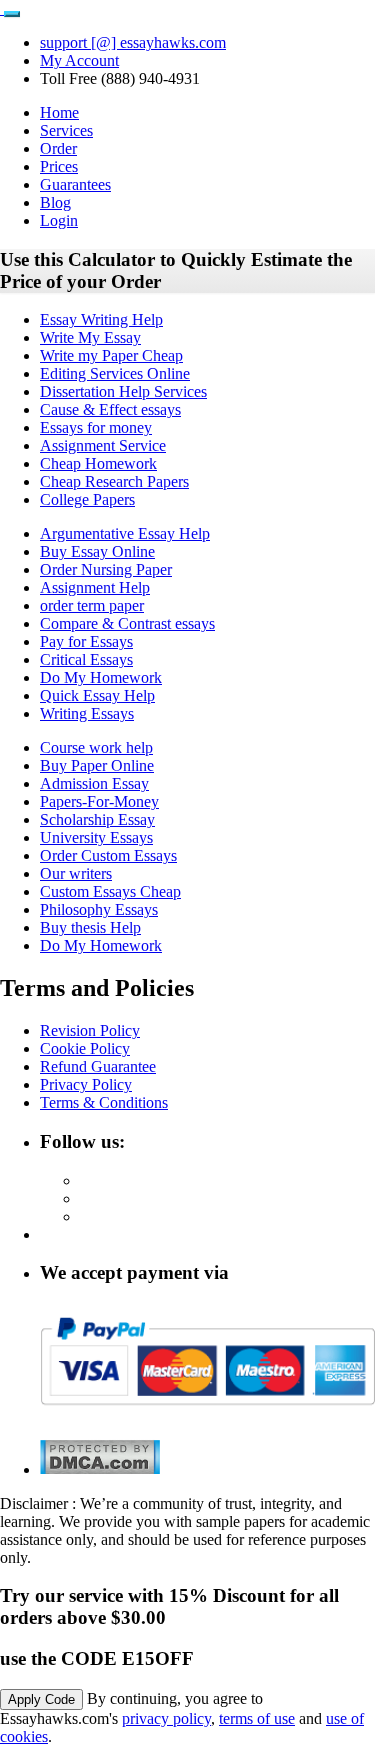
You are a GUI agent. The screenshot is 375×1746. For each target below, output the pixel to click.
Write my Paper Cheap (111, 355)
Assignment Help (95, 587)
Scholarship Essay (97, 819)
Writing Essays (87, 713)
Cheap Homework (98, 463)
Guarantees (75, 184)
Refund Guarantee (98, 1066)
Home (59, 112)
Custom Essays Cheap (110, 891)
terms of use (257, 1718)
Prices (59, 166)
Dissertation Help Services (123, 391)
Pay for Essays (86, 641)
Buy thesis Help (90, 927)
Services (66, 130)
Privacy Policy (86, 1084)
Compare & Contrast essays (127, 623)
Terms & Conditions (104, 1102)
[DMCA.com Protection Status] (100, 1469)
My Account (79, 60)
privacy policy (166, 1718)
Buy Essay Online (97, 551)
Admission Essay (94, 783)
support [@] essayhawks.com (133, 42)
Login (59, 220)
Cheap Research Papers (114, 481)
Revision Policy (90, 1030)
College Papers (87, 499)
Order (58, 148)
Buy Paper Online (97, 765)
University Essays (96, 837)
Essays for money (96, 427)
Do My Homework (101, 677)
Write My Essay (90, 337)
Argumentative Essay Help (125, 533)
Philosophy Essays (99, 909)
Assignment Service (103, 445)
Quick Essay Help (97, 695)
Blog (55, 202)
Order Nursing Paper (106, 569)
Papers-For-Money (99, 801)
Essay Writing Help (101, 319)
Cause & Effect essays (110, 409)
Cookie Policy (85, 1048)
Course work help (96, 747)
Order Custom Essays (108, 855)
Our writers (76, 873)
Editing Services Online (115, 373)
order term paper (92, 605)
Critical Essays (86, 659)
